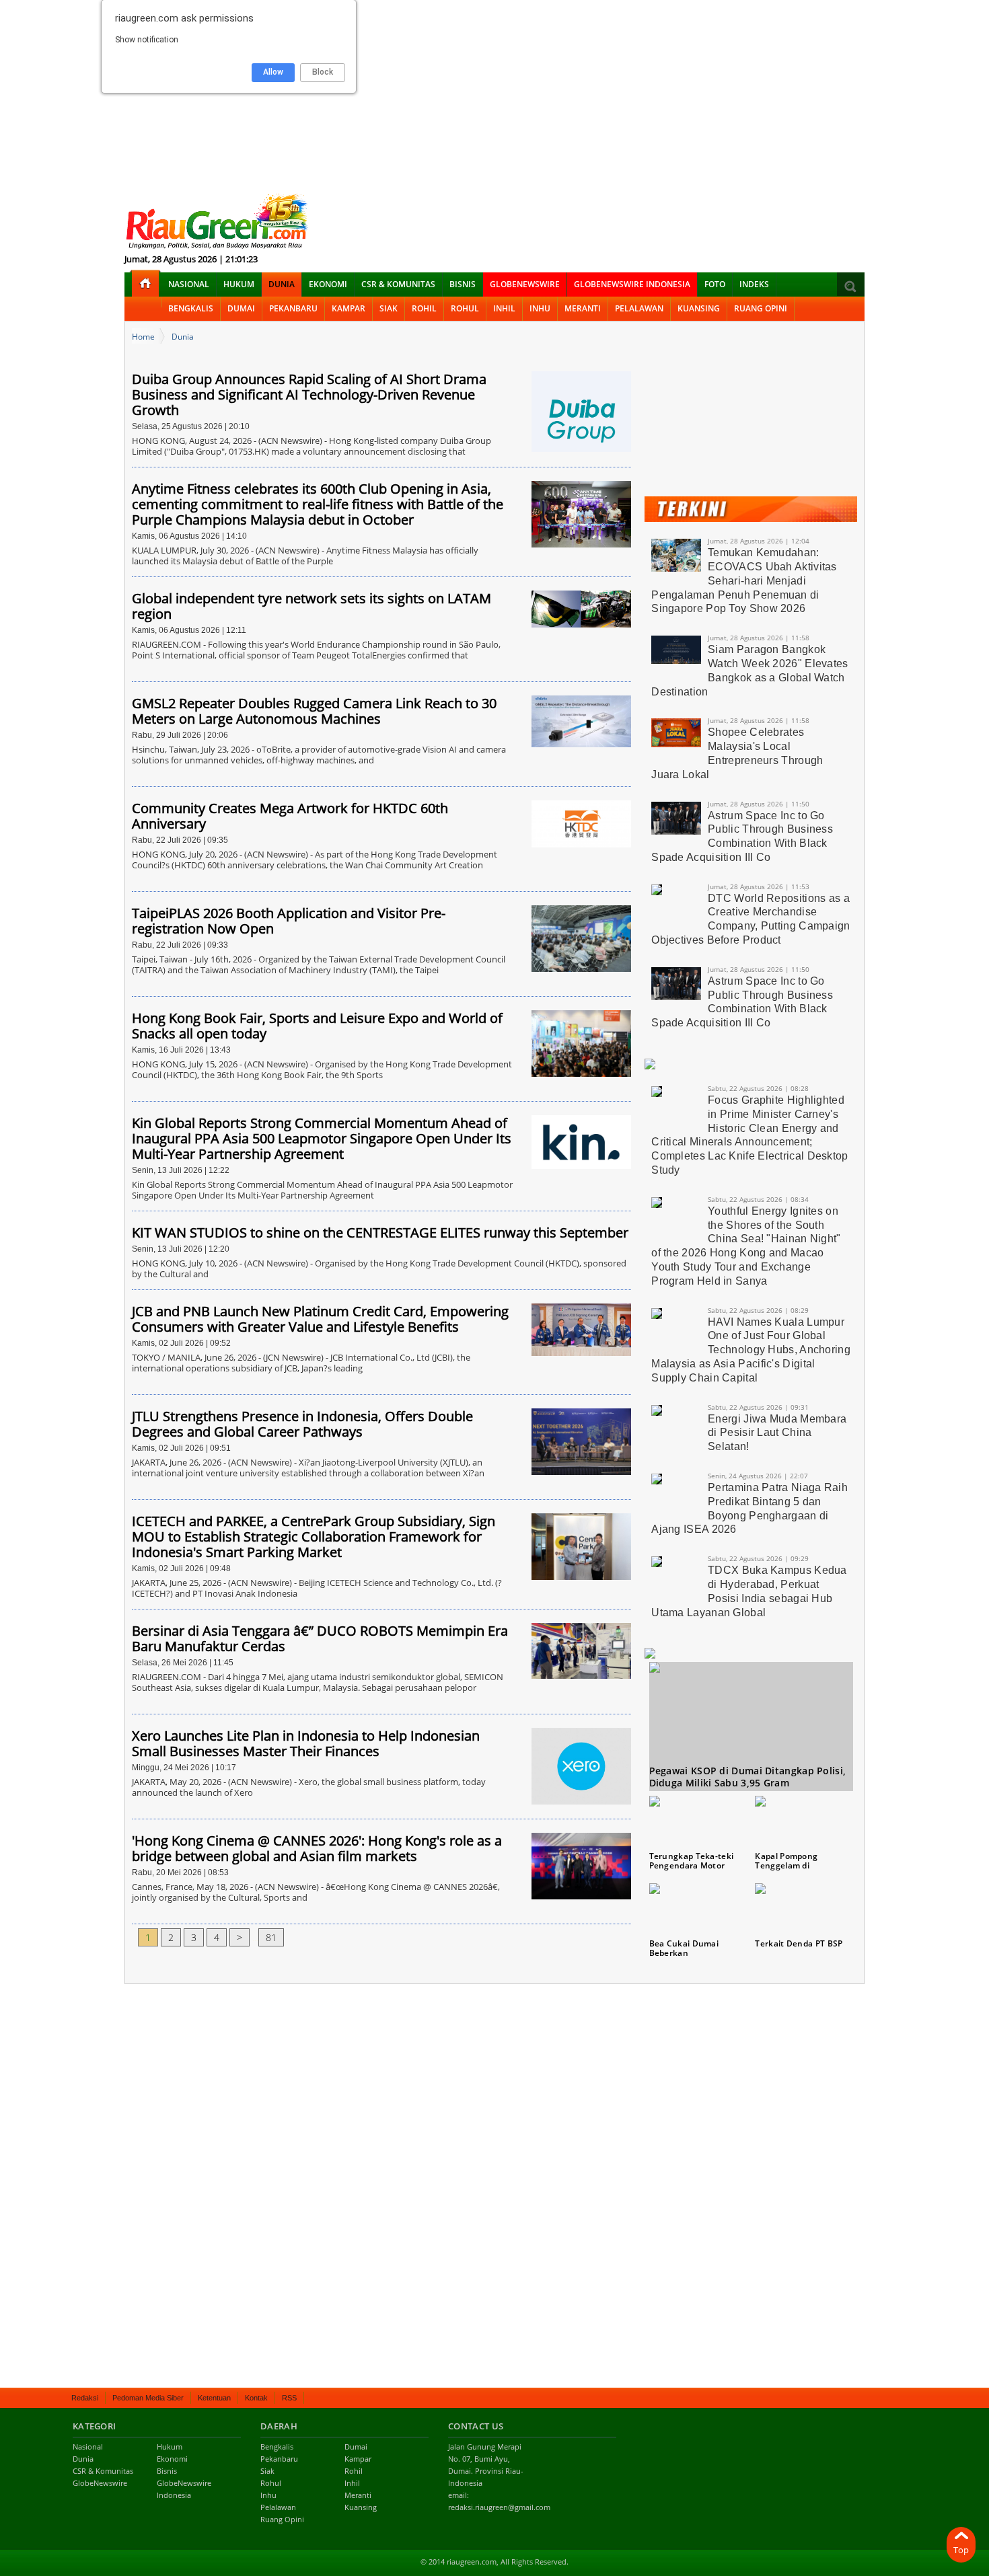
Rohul (465, 308)
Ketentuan (214, 2398)
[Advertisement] (494, 94)
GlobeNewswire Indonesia (632, 284)
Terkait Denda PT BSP (799, 1943)
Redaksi (85, 2398)
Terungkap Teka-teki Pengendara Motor (692, 1861)
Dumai (241, 308)
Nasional (189, 284)
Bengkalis (191, 308)
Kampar (349, 308)
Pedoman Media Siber (148, 2398)
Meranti (583, 308)
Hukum (239, 284)
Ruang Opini (761, 308)
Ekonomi (328, 284)
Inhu (540, 308)
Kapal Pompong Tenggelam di (786, 1861)
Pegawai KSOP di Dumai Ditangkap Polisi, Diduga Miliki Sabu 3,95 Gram (748, 1777)
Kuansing (699, 308)
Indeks (754, 284)
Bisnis (463, 284)
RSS (289, 2398)
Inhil (504, 308)
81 (271, 1937)
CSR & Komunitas (398, 284)
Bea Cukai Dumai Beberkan (684, 1948)
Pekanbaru (293, 308)
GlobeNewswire (525, 284)
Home (143, 337)
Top (961, 2550)
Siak (389, 308)
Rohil (424, 308)
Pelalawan (639, 308)
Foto (715, 284)
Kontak (256, 2398)
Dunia (282, 284)
